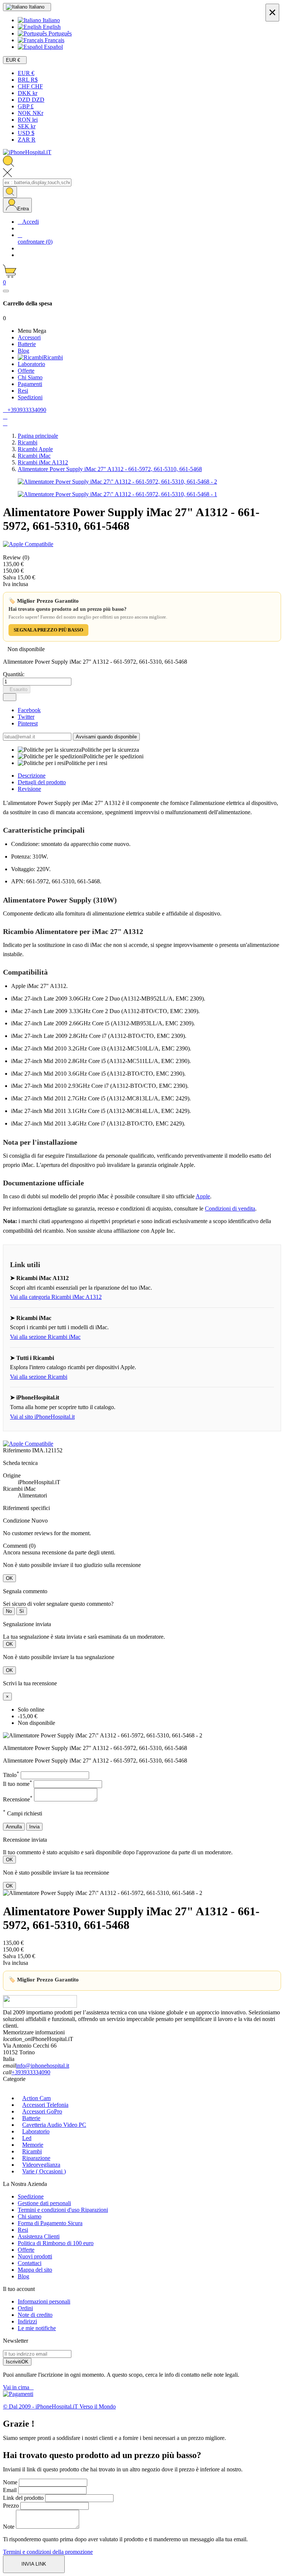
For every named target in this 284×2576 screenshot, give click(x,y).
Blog (23, 2276)
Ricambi (32, 2151)
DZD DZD (31, 100)
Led (27, 2138)
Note (9, 2527)
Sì (22, 1611)
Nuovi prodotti (35, 2256)
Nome (10, 2482)
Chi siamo (30, 2216)
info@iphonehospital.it (43, 2066)
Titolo (11, 1775)
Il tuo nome (18, 1784)
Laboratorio (36, 2131)
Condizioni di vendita (230, 1209)
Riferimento (18, 1450)
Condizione (17, 1521)
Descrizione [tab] (32, 776)
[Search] (10, 192)
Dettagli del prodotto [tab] (42, 782)
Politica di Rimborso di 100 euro (56, 2243)
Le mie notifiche (37, 2328)
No (9, 1611)
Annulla (14, 1827)
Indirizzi (27, 2321)
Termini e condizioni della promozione (48, 2552)
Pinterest (28, 723)
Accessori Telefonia (45, 2105)
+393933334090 (31, 2072)
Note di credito (35, 2315)
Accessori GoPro (42, 2111)
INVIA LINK (34, 2564)
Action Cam (36, 2098)
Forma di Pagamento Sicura (50, 2223)
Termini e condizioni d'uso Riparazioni (63, 2210)
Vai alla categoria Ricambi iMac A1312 (56, 1297)
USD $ (26, 133)
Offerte (26, 2250)
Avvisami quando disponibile (106, 737)
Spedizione (31, 2196)
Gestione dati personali (44, 2203)
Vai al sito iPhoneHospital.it (42, 1417)
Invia (34, 1827)
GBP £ (26, 106)
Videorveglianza (41, 2165)
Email (10, 2490)
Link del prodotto (23, 2498)
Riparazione (36, 2158)
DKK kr (28, 93)
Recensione (18, 1799)
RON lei (28, 120)
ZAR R (27, 140)
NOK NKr (31, 113)
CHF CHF (30, 86)
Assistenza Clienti (39, 2236)
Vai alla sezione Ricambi (39, 1377)
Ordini (25, 2308)
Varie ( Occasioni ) (44, 2171)
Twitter (26, 717)
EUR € (26, 73)
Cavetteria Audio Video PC (54, 2125)
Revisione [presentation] (29, 789)
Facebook (29, 710)
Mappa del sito (35, 2270)
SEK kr (27, 126)
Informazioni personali (44, 2301)
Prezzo (11, 2506)
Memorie (33, 2145)
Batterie (31, 2118)
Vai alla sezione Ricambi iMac (45, 1337)
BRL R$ (28, 80)
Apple (203, 1196)
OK (9, 1578)
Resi (23, 2230)
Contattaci (30, 2263)
